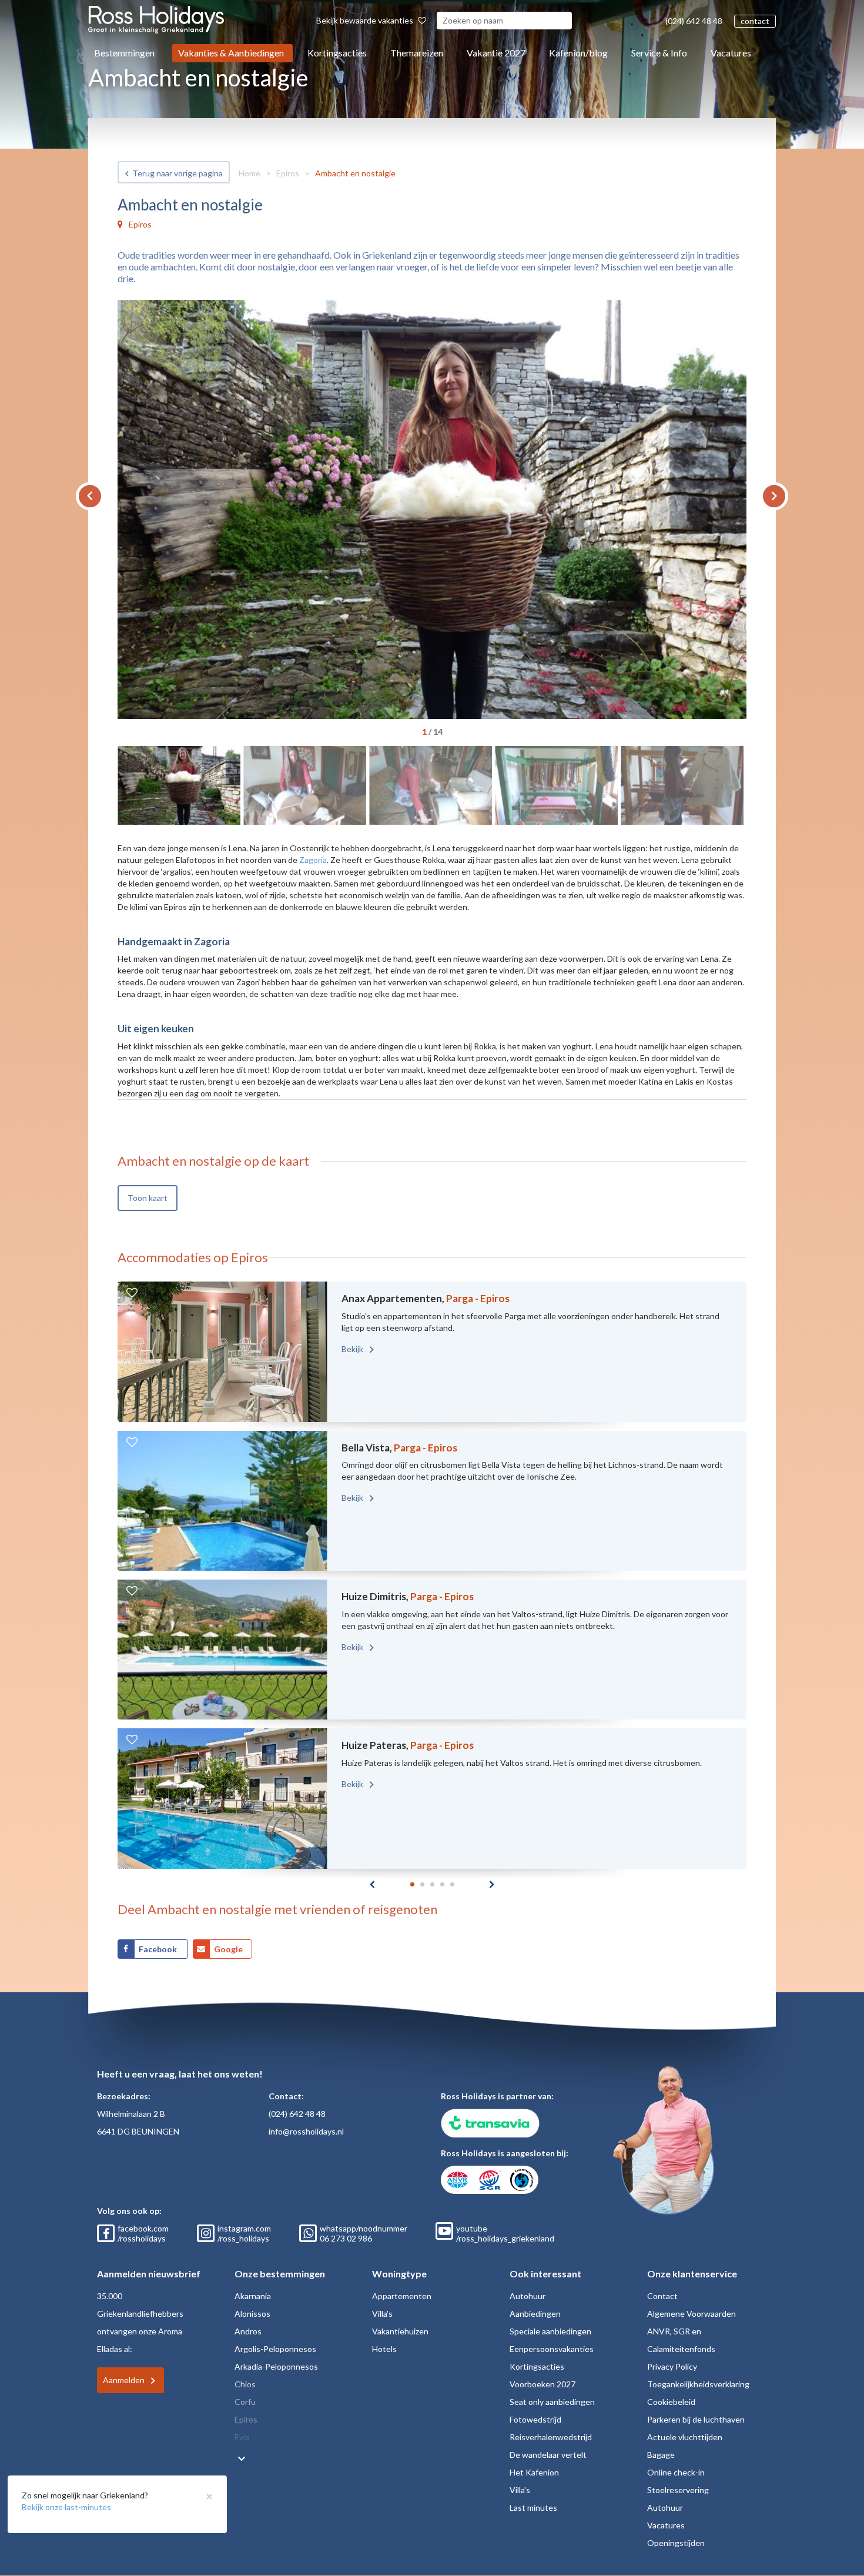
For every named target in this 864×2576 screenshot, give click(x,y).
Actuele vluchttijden (685, 2437)
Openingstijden (676, 2543)
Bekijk (353, 1349)
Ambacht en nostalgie (355, 173)
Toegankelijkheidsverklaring (698, 2384)
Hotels (384, 2349)
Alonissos (252, 2314)
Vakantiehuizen (400, 2331)
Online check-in (676, 2472)
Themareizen (417, 53)
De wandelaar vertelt (548, 2455)
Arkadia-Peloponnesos (276, 2366)
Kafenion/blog (578, 53)
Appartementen (402, 2296)
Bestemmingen (124, 53)
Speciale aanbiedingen (550, 2331)
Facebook (159, 1949)
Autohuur (528, 2296)
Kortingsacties (337, 53)
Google (228, 1949)
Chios (245, 2384)
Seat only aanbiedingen (552, 2402)
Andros (248, 2331)
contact (755, 21)
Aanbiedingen (535, 2314)
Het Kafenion (534, 2472)
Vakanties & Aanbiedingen (231, 53)
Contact (662, 2296)
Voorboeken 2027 (542, 2384)
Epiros (288, 173)
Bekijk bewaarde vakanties (366, 20)
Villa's (382, 2314)
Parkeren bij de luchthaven (696, 2419)
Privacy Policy (672, 2366)
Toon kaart (148, 1198)
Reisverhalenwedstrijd (551, 2437)
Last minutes (533, 2508)
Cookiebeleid (671, 2402)
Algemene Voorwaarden (691, 2314)
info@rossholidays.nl (306, 2131)
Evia (242, 2437)
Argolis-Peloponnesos (275, 2349)
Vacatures (731, 53)
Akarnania (253, 2296)
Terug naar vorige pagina (178, 173)
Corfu (245, 2402)
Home (250, 173)
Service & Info (659, 53)
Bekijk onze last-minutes (66, 2507)
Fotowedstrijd (535, 2419)
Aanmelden (124, 2380)
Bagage (661, 2455)
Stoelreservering (678, 2490)
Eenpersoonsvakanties (552, 2349)
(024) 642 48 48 (694, 21)
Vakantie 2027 (496, 53)
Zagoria (313, 860)
